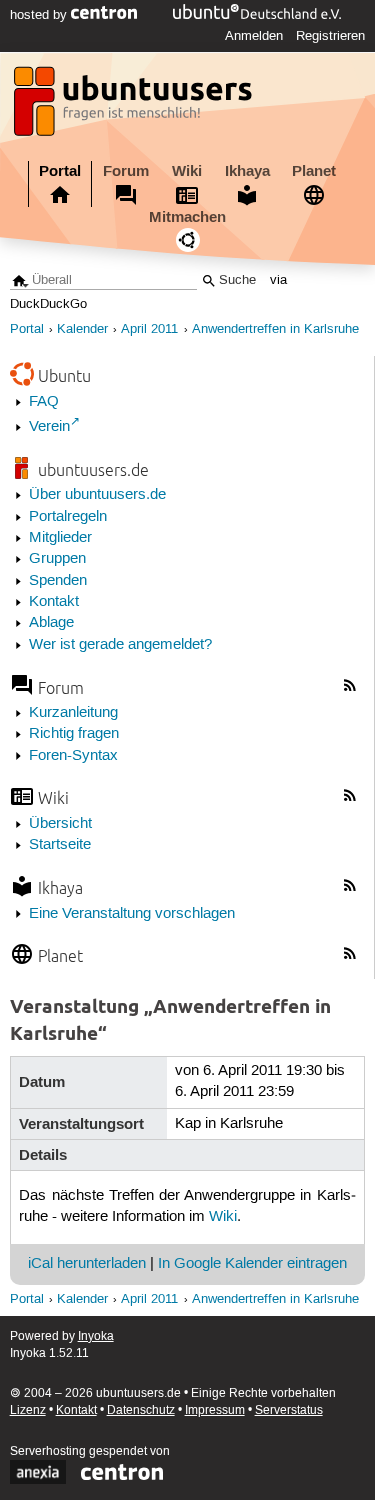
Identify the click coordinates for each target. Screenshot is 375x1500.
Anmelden (254, 36)
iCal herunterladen (87, 1264)
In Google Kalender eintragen (252, 1264)
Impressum (215, 1410)
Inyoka (96, 1336)
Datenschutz (141, 1410)
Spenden (58, 581)
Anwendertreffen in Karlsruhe (275, 329)
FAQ (44, 402)
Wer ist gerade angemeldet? (120, 645)
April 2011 (149, 329)
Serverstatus (289, 1410)
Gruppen (57, 559)
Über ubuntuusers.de (97, 495)
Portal (60, 171)
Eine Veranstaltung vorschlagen (132, 914)
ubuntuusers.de (93, 469)
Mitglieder (60, 538)
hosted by (40, 15)
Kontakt (54, 602)
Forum (126, 171)
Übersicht (60, 824)
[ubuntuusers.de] (135, 107)
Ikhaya (247, 171)
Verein (49, 427)
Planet (314, 171)
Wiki (187, 171)
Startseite (60, 845)
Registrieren (330, 36)
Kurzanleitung (73, 713)
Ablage (51, 623)
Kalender (82, 329)
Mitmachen (187, 217)
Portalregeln (68, 517)
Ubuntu (64, 375)
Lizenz (28, 1410)
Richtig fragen (74, 734)
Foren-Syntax (73, 756)
